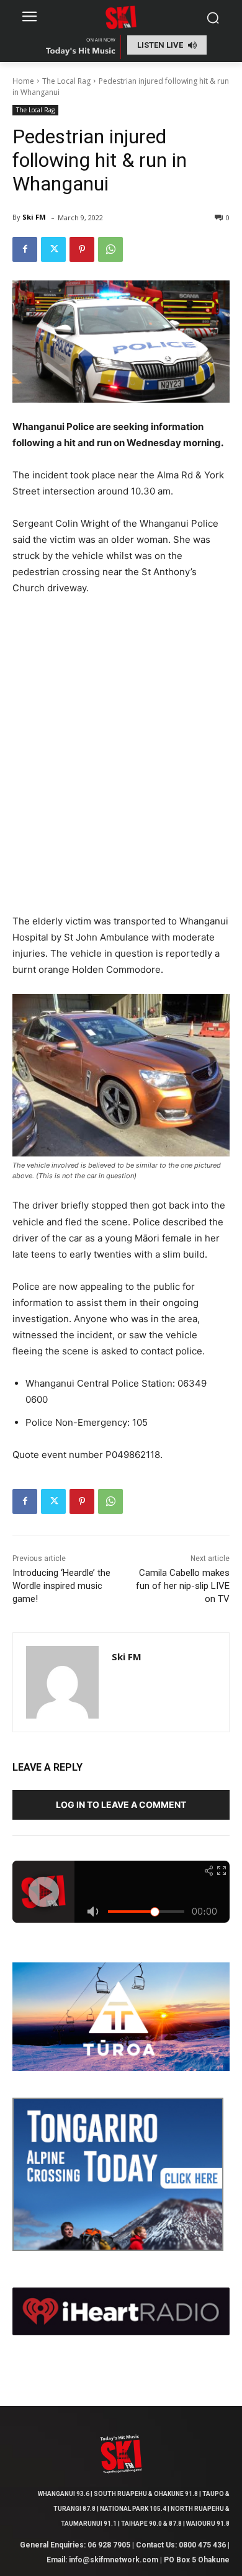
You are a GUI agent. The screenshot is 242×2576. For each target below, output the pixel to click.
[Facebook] (25, 249)
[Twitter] (53, 249)
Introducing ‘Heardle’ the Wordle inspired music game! (61, 1586)
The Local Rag (66, 81)
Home (23, 81)
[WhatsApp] (110, 249)
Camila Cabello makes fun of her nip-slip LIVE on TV (183, 1586)
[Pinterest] (82, 249)
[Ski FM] (62, 1682)
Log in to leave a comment (121, 1805)
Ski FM (34, 217)
